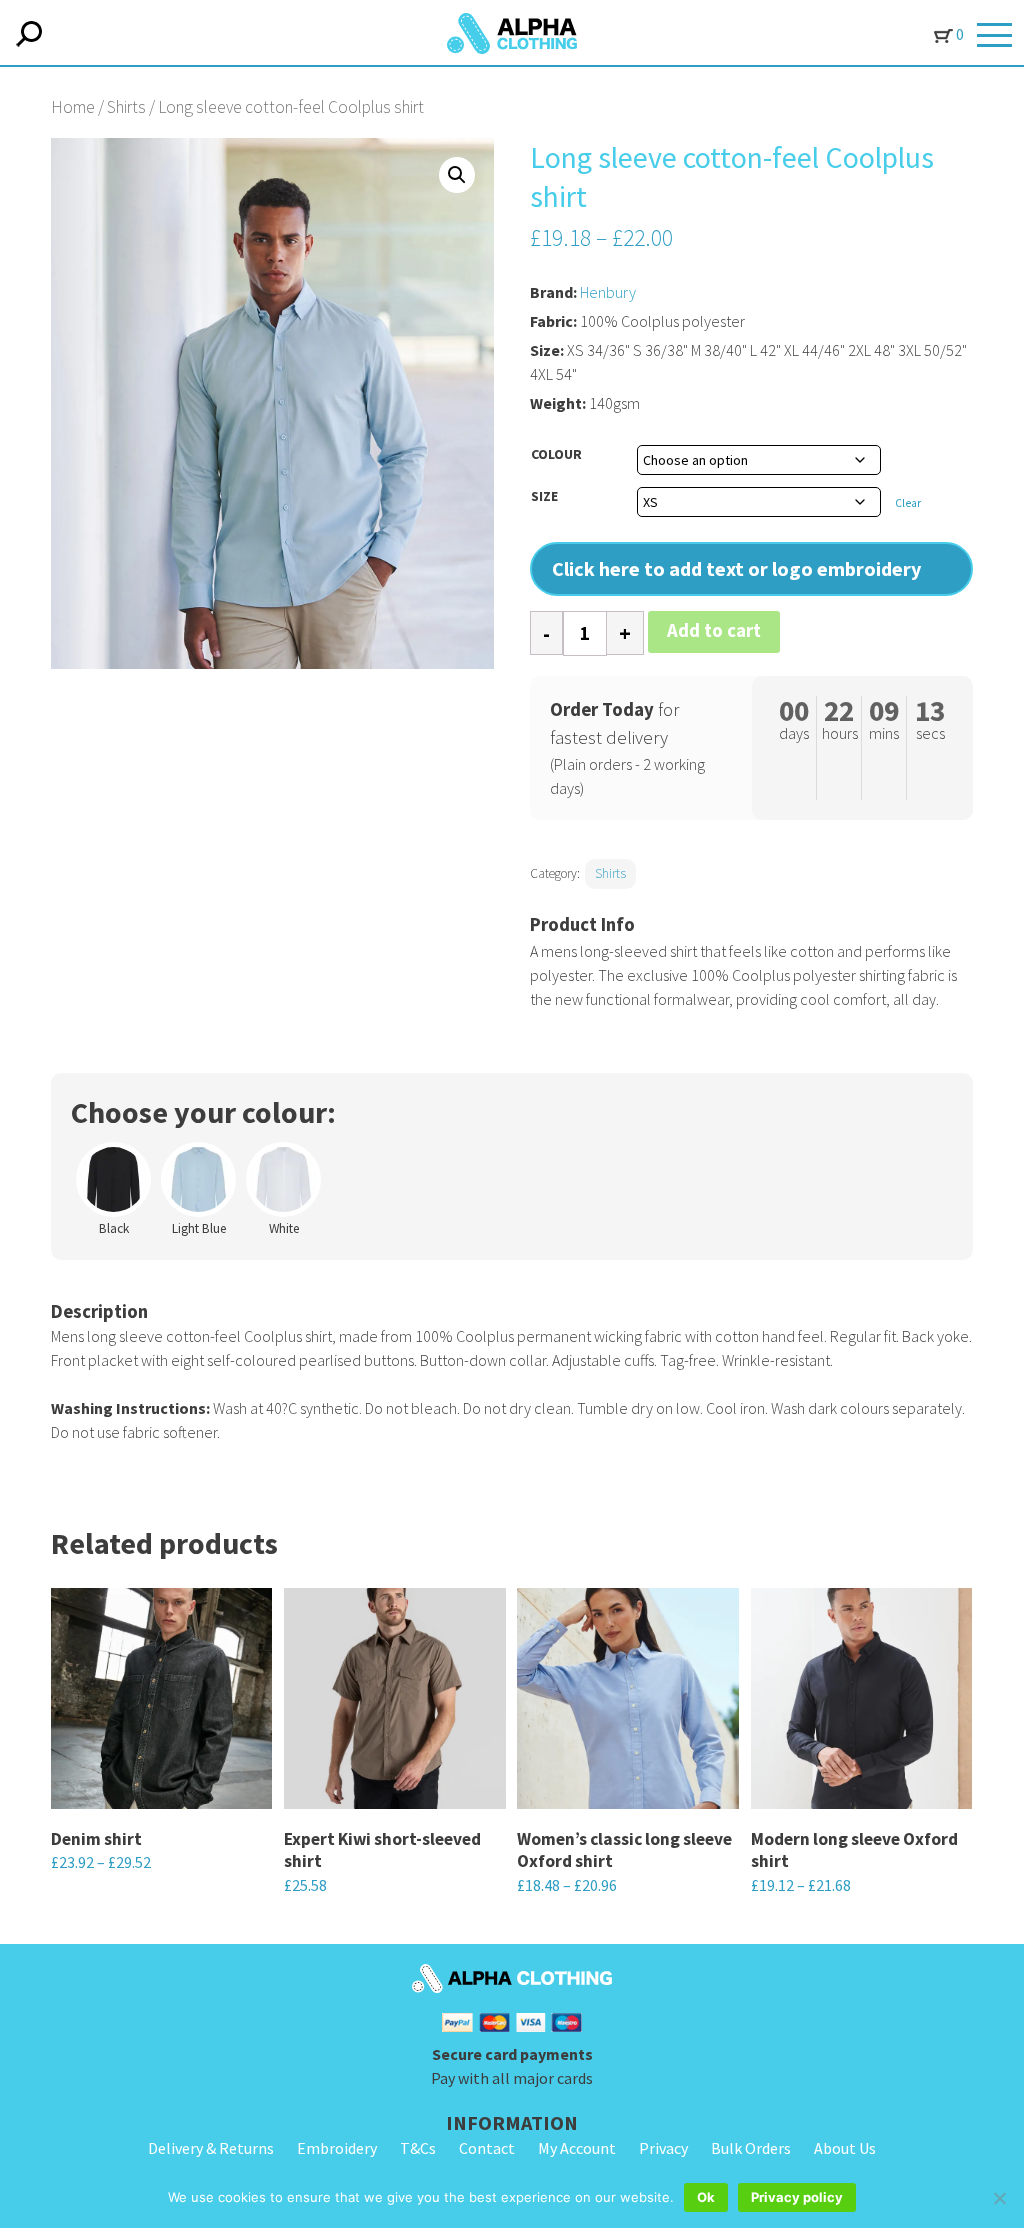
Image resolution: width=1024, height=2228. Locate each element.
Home (73, 107)
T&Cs (418, 2148)
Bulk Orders (751, 2148)
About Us (845, 2148)
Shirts (126, 107)
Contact (487, 2148)
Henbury (608, 292)
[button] (457, 175)
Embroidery (337, 2148)
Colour (556, 454)
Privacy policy (797, 2197)
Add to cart (714, 630)
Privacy (663, 2148)
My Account (577, 2148)
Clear (908, 503)
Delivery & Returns (211, 2148)
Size (544, 496)
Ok (706, 2197)
